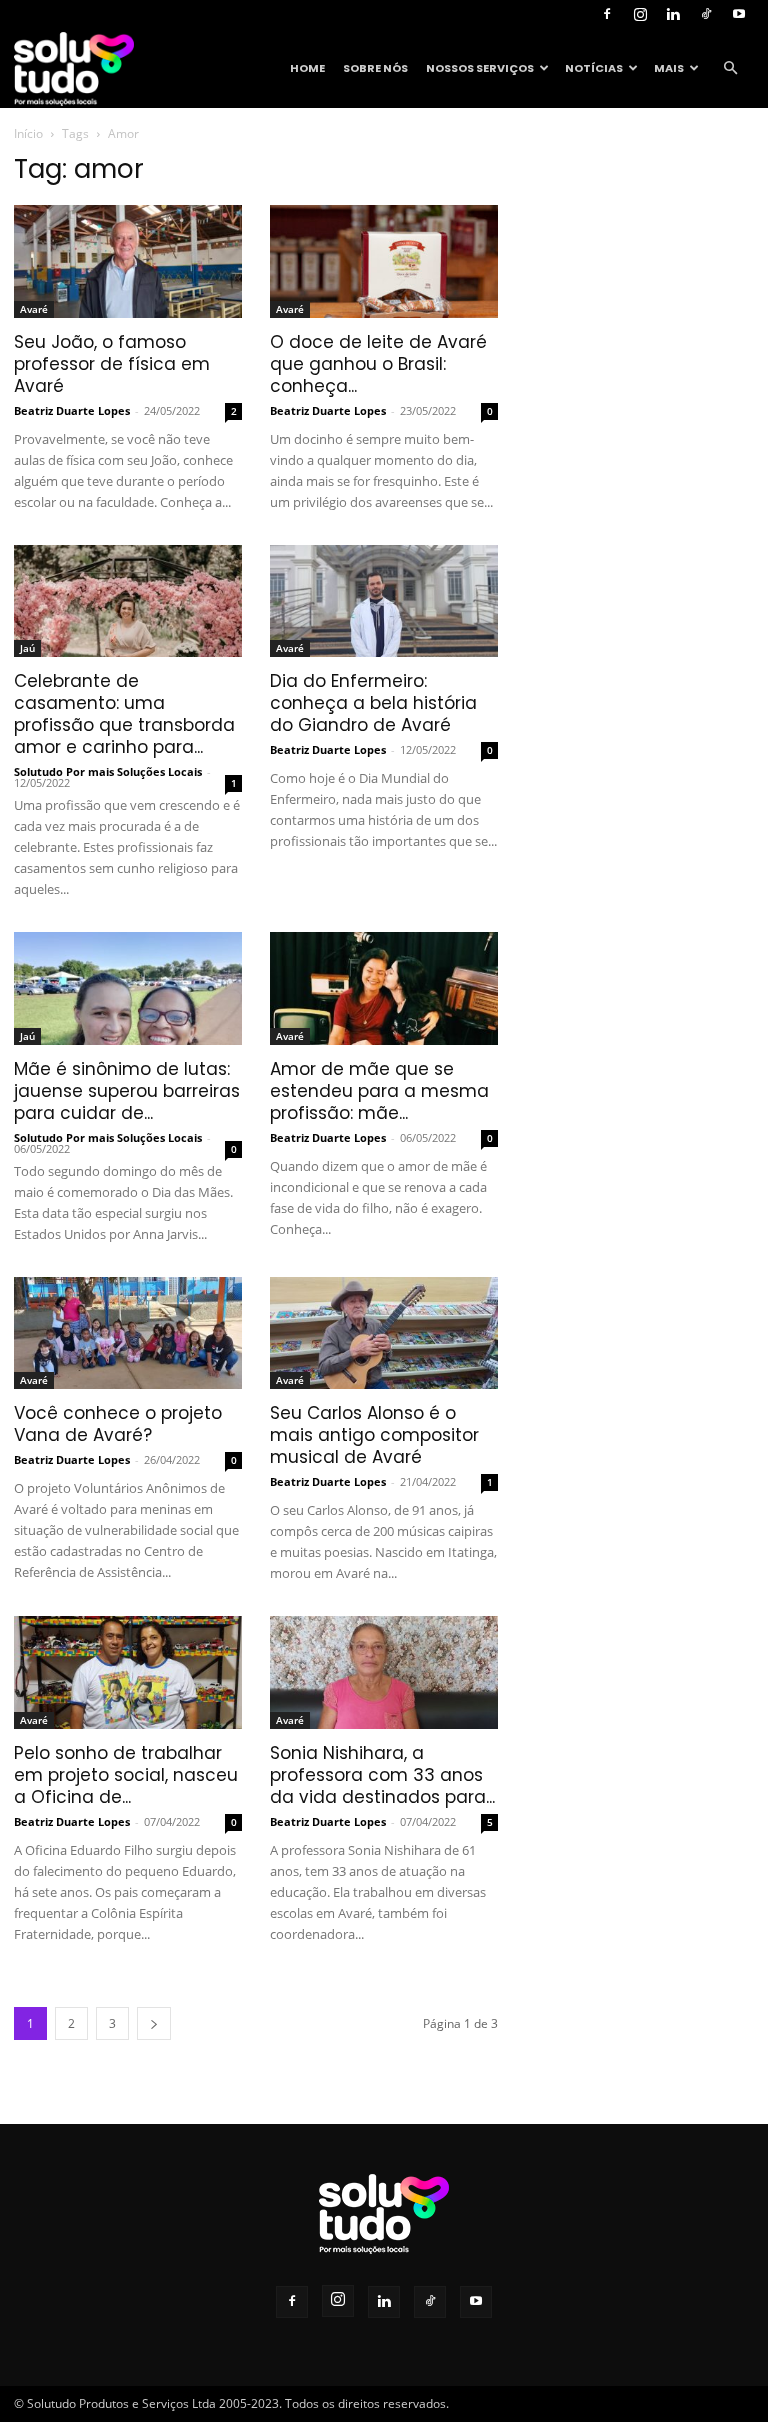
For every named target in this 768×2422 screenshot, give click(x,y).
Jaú (27, 648)
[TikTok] (706, 14)
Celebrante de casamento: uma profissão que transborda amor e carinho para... (124, 714)
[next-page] (154, 2023)
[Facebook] (607, 14)
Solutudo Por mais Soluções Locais (108, 771)
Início (28, 133)
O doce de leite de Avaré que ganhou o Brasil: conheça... (378, 364)
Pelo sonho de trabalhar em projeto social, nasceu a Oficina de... (126, 1775)
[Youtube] (739, 14)
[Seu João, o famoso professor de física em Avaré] (128, 261)
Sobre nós (375, 68)
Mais (669, 68)
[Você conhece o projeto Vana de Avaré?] (128, 1333)
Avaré (34, 309)
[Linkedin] (673, 14)
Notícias (594, 68)
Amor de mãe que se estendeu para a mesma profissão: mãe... (379, 1091)
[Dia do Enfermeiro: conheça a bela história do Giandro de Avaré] (384, 601)
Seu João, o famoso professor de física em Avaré (112, 364)
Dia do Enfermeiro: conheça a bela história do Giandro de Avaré (373, 703)
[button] (730, 68)
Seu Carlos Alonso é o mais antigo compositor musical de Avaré (374, 1435)
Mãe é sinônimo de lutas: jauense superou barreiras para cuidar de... (127, 1091)
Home (307, 68)
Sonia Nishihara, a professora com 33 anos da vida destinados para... (382, 1775)
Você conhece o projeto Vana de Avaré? (118, 1424)
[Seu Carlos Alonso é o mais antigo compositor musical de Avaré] (384, 1333)
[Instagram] (640, 14)
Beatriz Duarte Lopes (72, 410)
